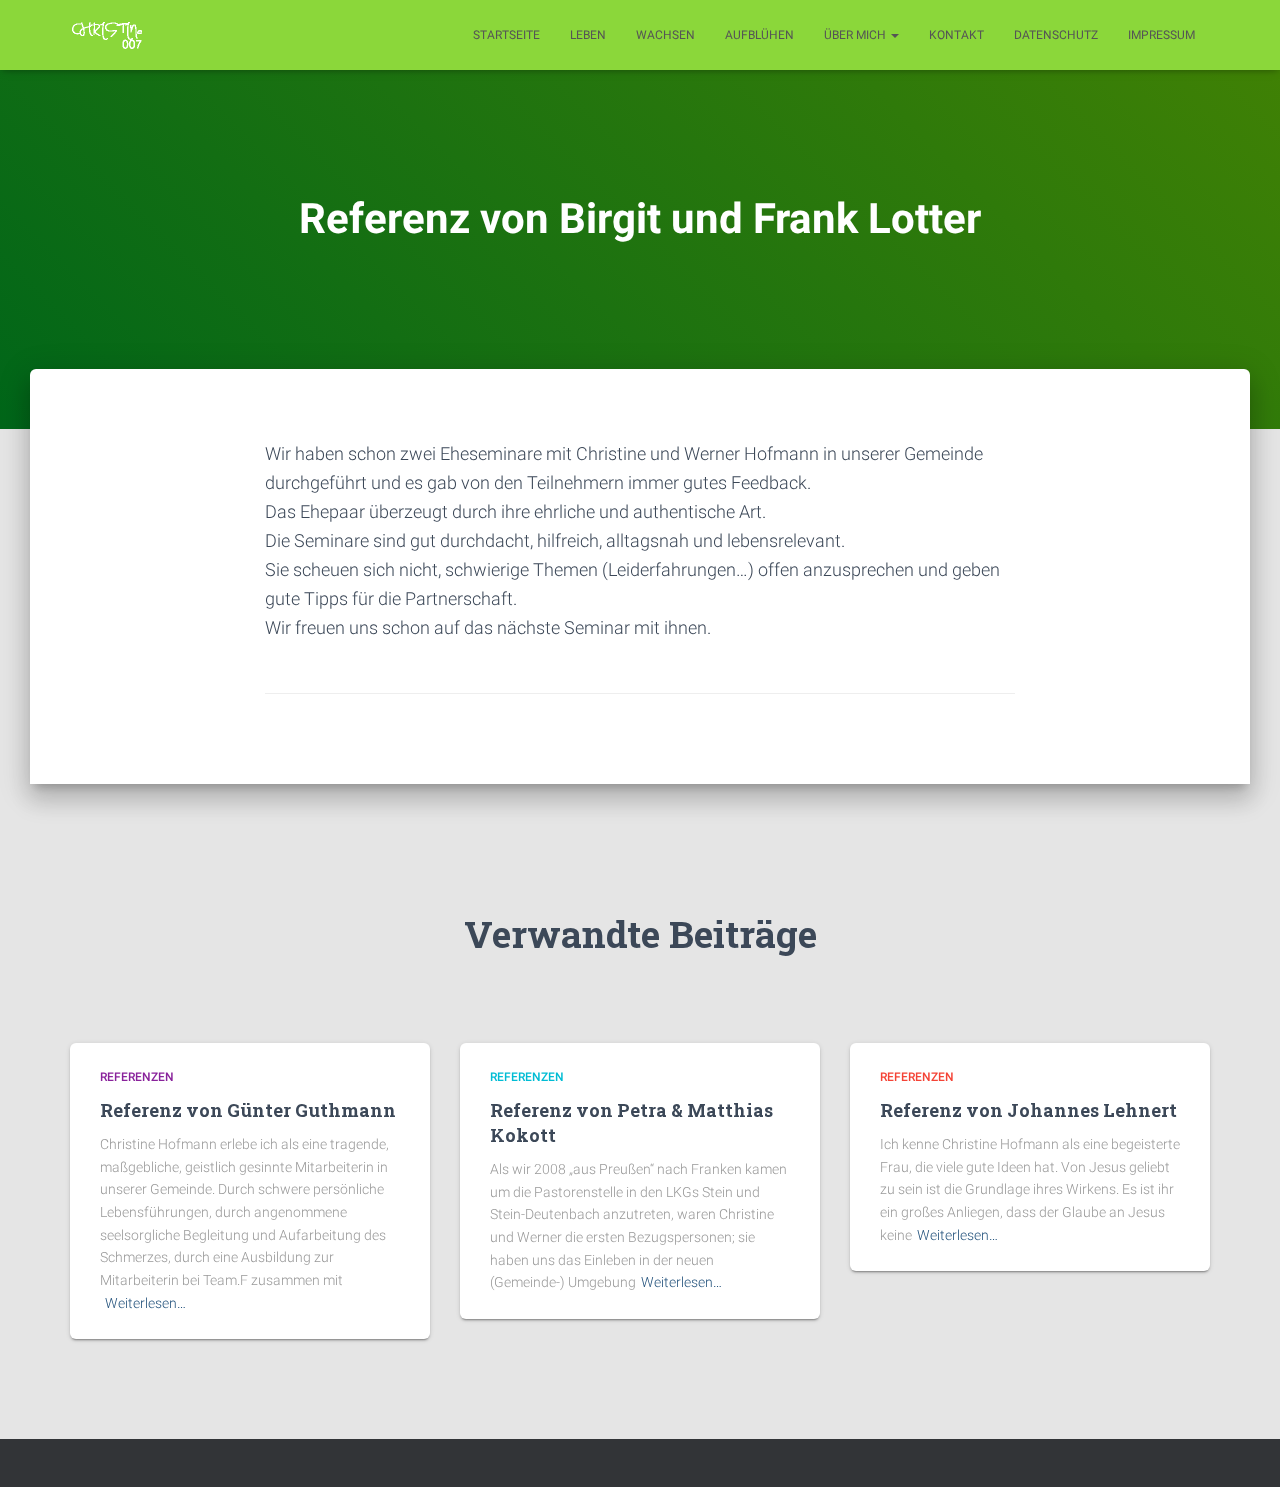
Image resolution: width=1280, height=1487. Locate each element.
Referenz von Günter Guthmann (248, 1110)
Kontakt (956, 35)
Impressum (1161, 35)
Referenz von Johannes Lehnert (1028, 1110)
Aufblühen (759, 35)
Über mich (856, 35)
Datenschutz (1056, 35)
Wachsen (665, 35)
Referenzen (137, 1077)
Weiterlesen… (145, 1303)
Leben (588, 35)
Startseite (506, 35)
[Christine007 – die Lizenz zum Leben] (107, 35)
